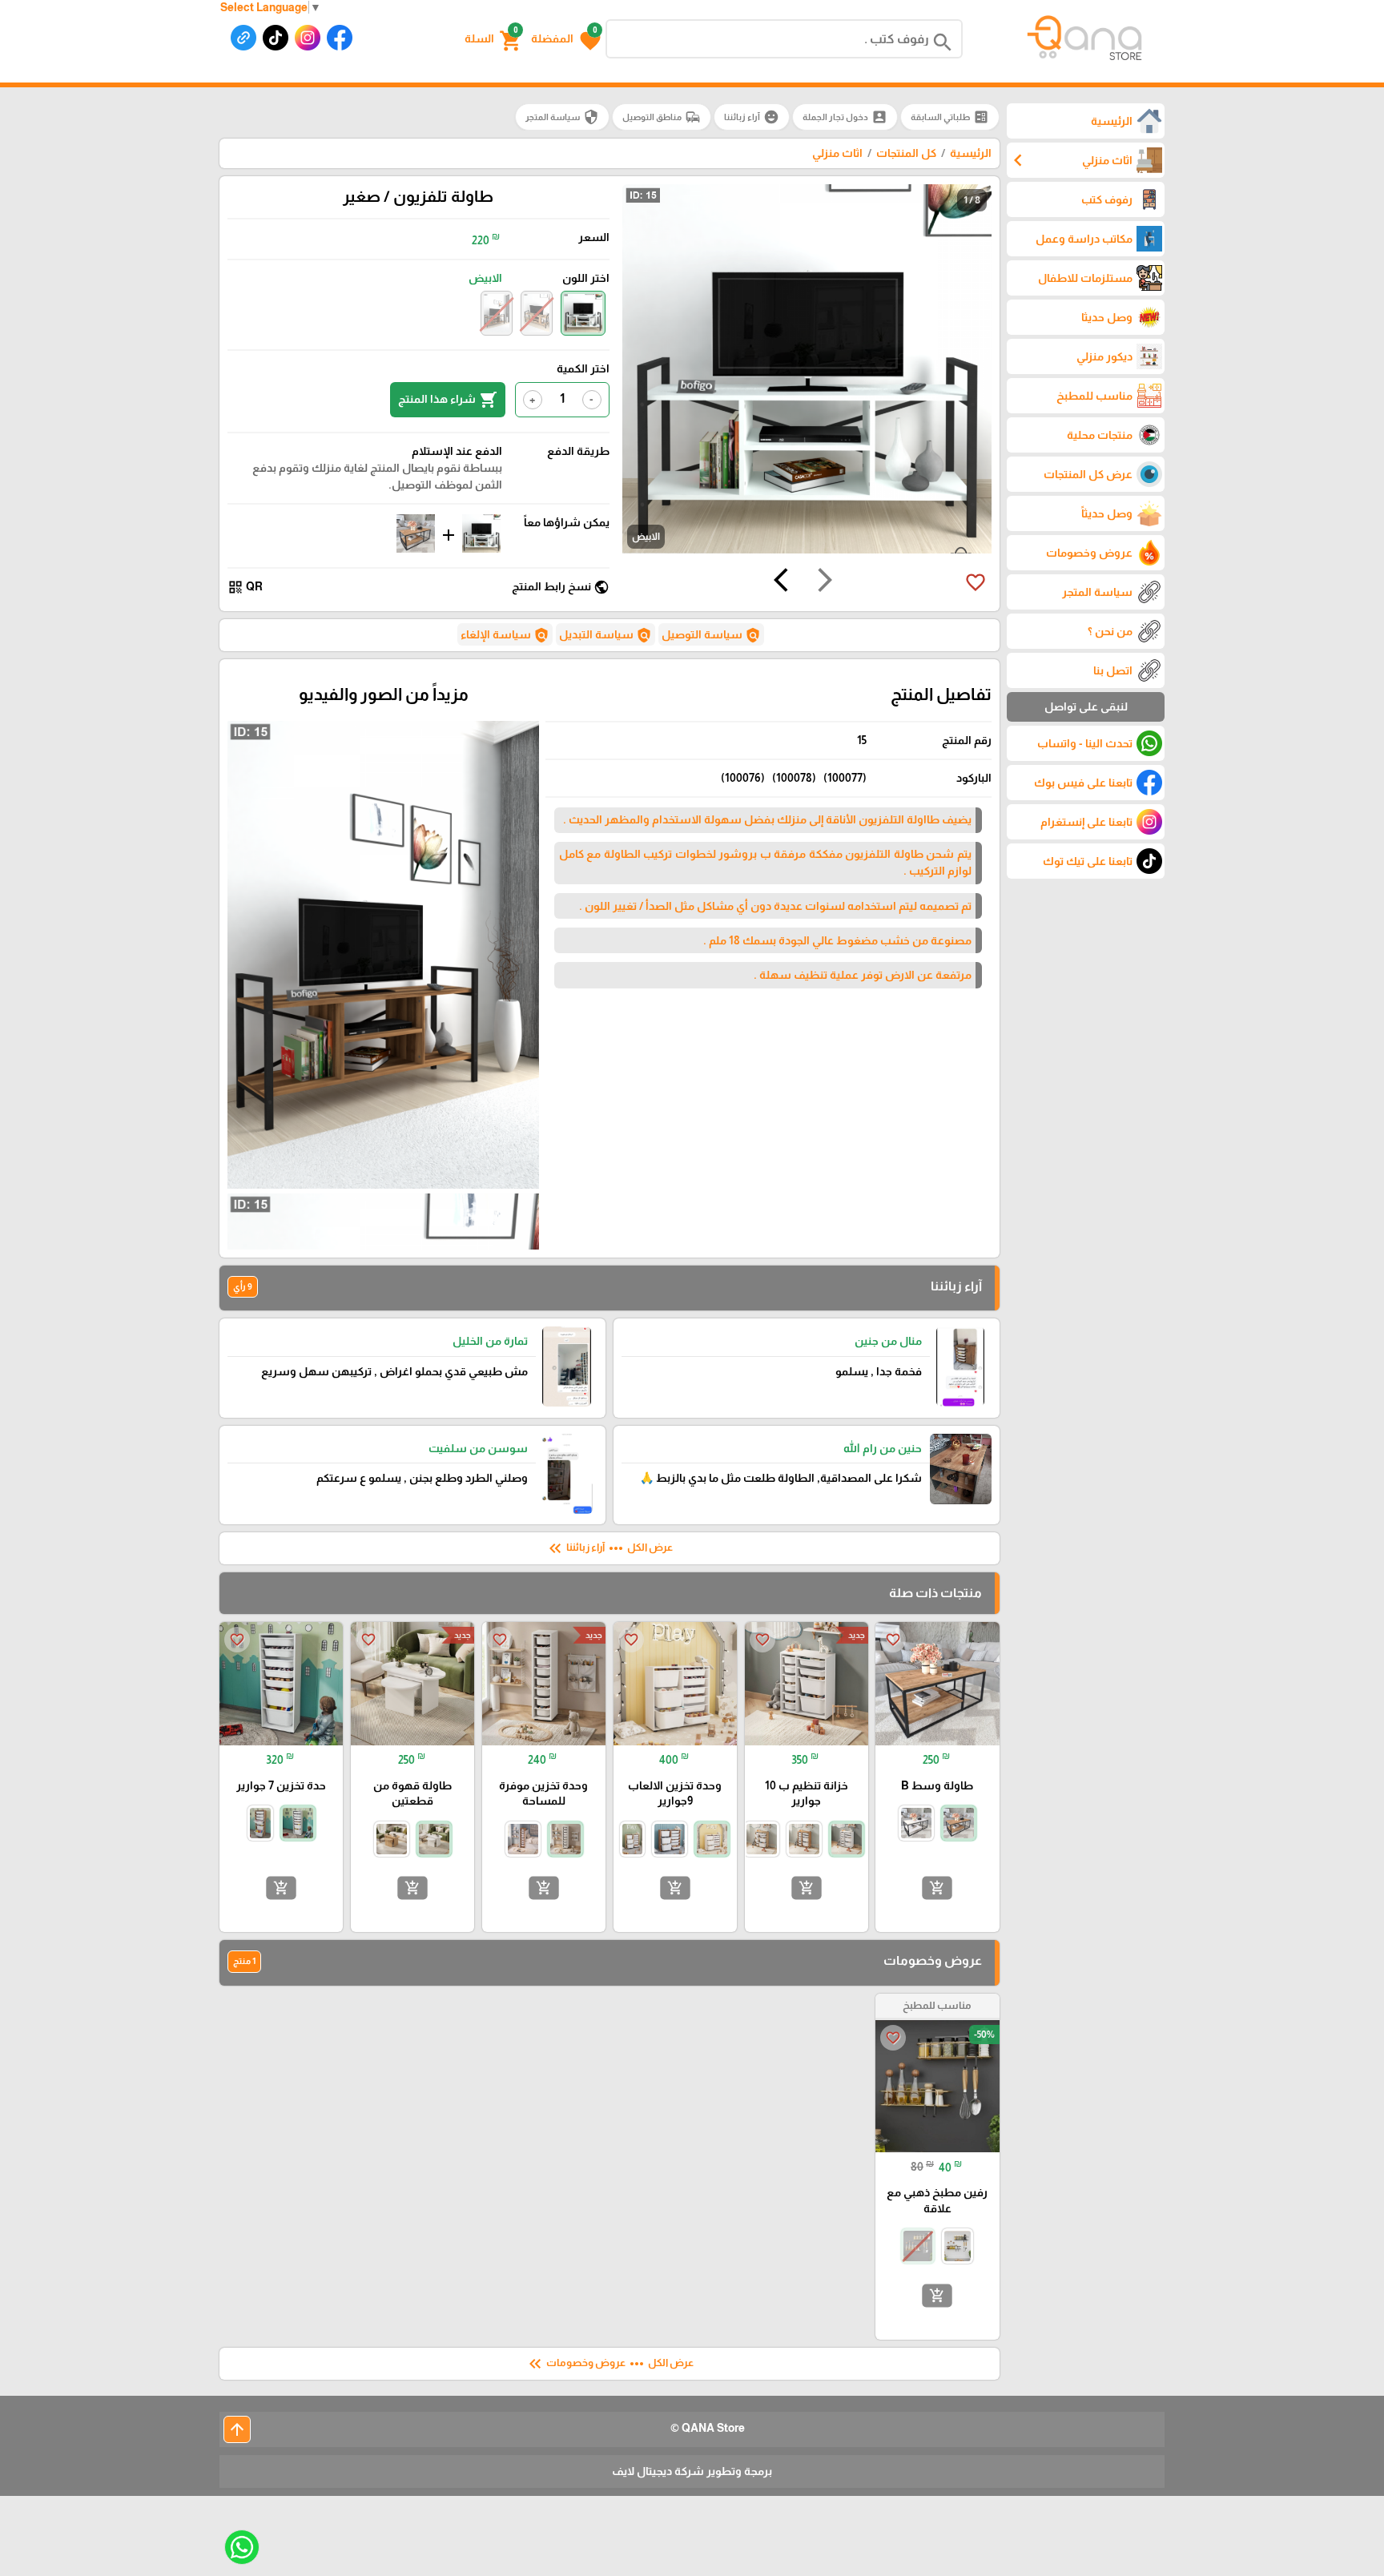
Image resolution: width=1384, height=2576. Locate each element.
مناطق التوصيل (662, 117)
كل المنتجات (906, 153)
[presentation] (825, 582)
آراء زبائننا (752, 117)
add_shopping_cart (937, 1888)
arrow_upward (237, 2429)
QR (245, 587)
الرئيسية (971, 153)
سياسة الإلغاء (505, 635)
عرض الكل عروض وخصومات (610, 2364)
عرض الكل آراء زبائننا (609, 1548)
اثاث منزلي (837, 153)
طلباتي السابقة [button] (950, 117)
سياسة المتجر (562, 117)
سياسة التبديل (605, 635)
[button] (566, 39)
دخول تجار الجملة (845, 117)
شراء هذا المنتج (448, 400)
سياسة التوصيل (711, 635)
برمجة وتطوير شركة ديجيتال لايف (692, 2471)
